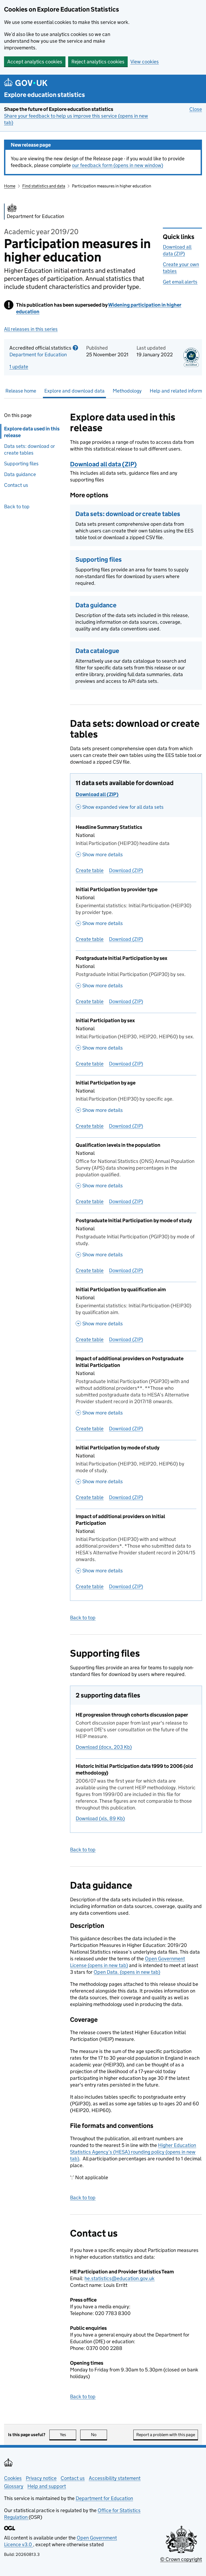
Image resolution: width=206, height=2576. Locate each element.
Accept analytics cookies (35, 62)
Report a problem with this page (166, 2435)
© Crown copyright (181, 2559)
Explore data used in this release (32, 432)
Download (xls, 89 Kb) (100, 1818)
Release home (21, 391)
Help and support (47, 2486)
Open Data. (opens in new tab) (127, 1972)
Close (196, 109)
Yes (68, 2435)
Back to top (17, 507)
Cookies (13, 2478)
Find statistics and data (44, 186)
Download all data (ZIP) (103, 464)
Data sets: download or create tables (30, 449)
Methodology (127, 391)
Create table (90, 870)
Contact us (16, 485)
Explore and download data (74, 391)
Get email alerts (180, 282)
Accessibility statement (115, 2478)
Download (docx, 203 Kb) (104, 1747)
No (99, 2435)
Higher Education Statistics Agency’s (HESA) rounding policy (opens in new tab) (133, 2152)
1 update (19, 367)
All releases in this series (31, 329)
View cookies (145, 62)
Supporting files (21, 464)
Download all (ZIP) (97, 794)
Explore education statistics (45, 95)
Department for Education (38, 355)
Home (10, 186)
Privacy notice (41, 2478)
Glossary (14, 2486)
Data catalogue (97, 651)
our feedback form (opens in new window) (117, 165)
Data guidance (20, 474)
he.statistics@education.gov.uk (119, 2278)
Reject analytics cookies (98, 62)
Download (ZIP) (126, 870)
